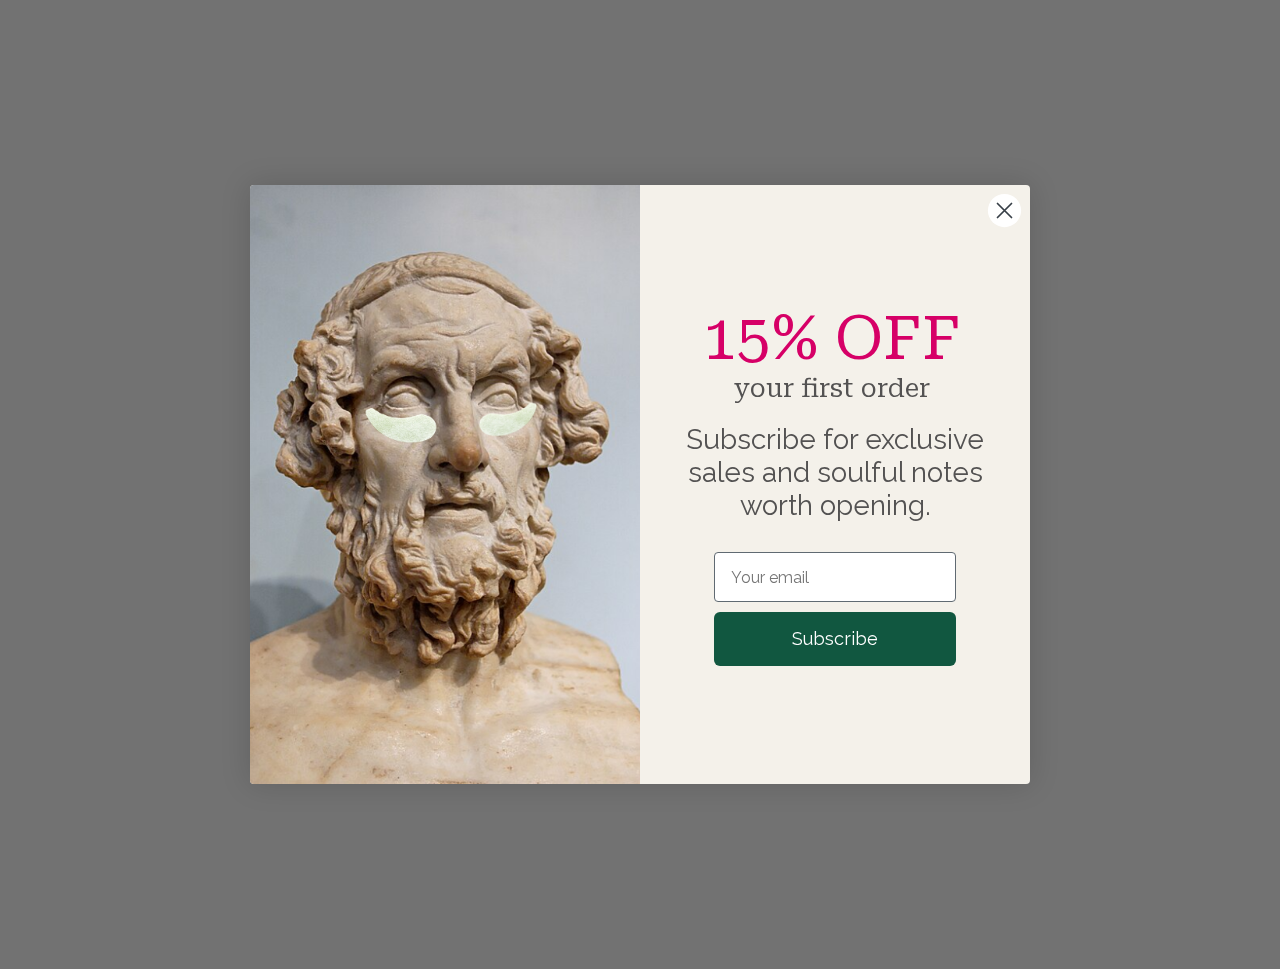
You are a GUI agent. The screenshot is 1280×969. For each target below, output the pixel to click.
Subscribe (835, 638)
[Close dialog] (1004, 210)
